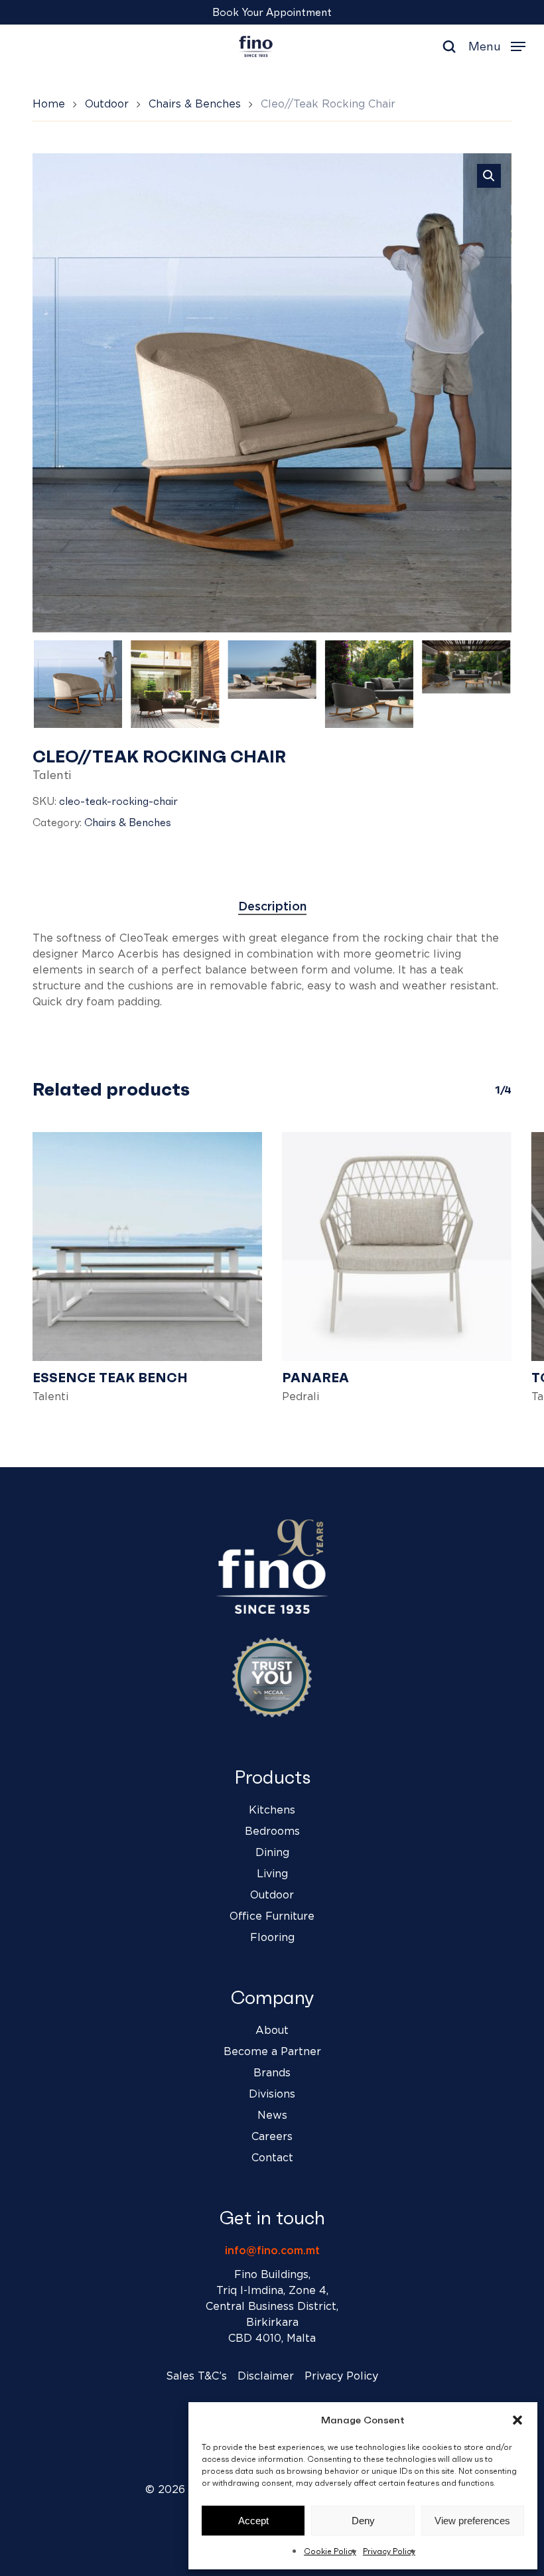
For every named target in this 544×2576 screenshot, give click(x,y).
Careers (272, 2137)
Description (272, 907)
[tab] (272, 907)
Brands (272, 2073)
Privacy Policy (389, 2551)
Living (272, 1874)
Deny (363, 2521)
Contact (272, 2158)
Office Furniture (272, 1916)
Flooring (272, 1938)
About (272, 2031)
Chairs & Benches (195, 104)
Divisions (272, 2094)
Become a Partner (272, 2052)
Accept (253, 2521)
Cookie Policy (330, 2551)
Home (49, 104)
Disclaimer (266, 2376)
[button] (517, 2420)
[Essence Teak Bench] (147, 1247)
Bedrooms (272, 1831)
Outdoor (107, 104)
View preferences (472, 2521)
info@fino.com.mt (272, 2251)
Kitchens (272, 1810)
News (272, 2115)
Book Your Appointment (272, 12)
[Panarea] (397, 1247)
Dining (272, 1853)
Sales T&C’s (196, 2376)
